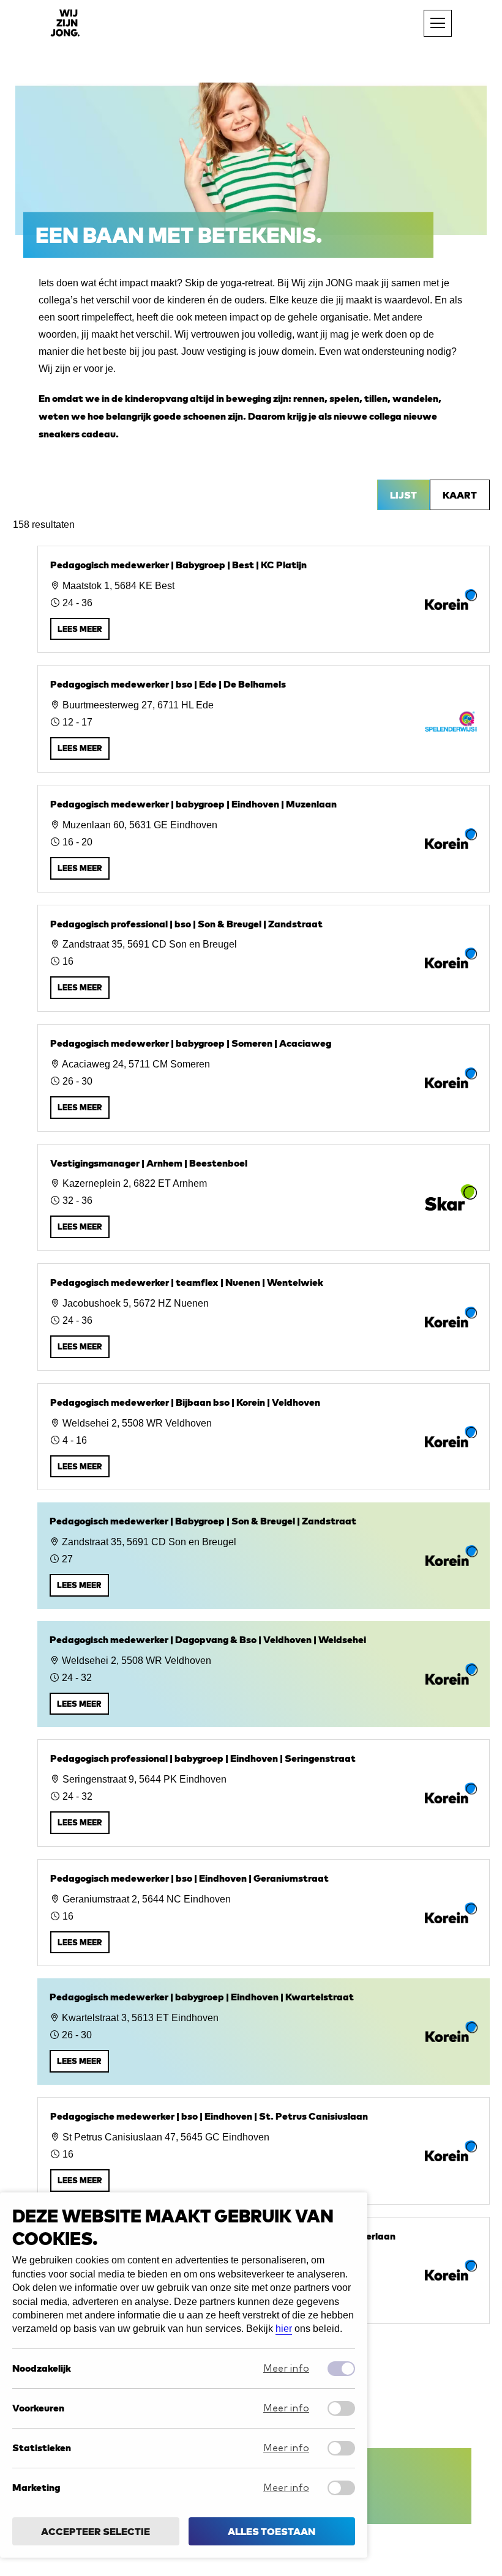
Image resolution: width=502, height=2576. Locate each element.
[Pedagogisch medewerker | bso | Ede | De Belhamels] (264, 719)
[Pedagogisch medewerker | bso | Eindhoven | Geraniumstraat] (264, 1913)
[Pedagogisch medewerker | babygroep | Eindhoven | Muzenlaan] (264, 839)
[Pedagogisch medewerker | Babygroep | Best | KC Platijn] (264, 599)
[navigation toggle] (438, 23)
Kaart (460, 495)
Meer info (286, 2369)
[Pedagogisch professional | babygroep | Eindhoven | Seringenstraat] (264, 1793)
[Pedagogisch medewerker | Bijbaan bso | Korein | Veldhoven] (264, 1437)
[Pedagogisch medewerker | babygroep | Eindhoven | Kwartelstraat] (264, 2032)
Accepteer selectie (96, 2531)
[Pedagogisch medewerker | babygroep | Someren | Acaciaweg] (264, 1078)
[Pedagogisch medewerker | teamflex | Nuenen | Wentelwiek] (264, 1317)
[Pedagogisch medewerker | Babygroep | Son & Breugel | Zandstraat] (264, 1556)
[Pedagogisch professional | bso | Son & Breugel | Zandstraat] (264, 959)
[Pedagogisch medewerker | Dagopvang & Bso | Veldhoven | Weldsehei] (264, 1674)
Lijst (403, 495)
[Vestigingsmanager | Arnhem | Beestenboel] (264, 1198)
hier (284, 2329)
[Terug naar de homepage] (65, 23)
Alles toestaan (272, 2531)
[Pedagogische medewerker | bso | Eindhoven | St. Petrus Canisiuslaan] (264, 2151)
